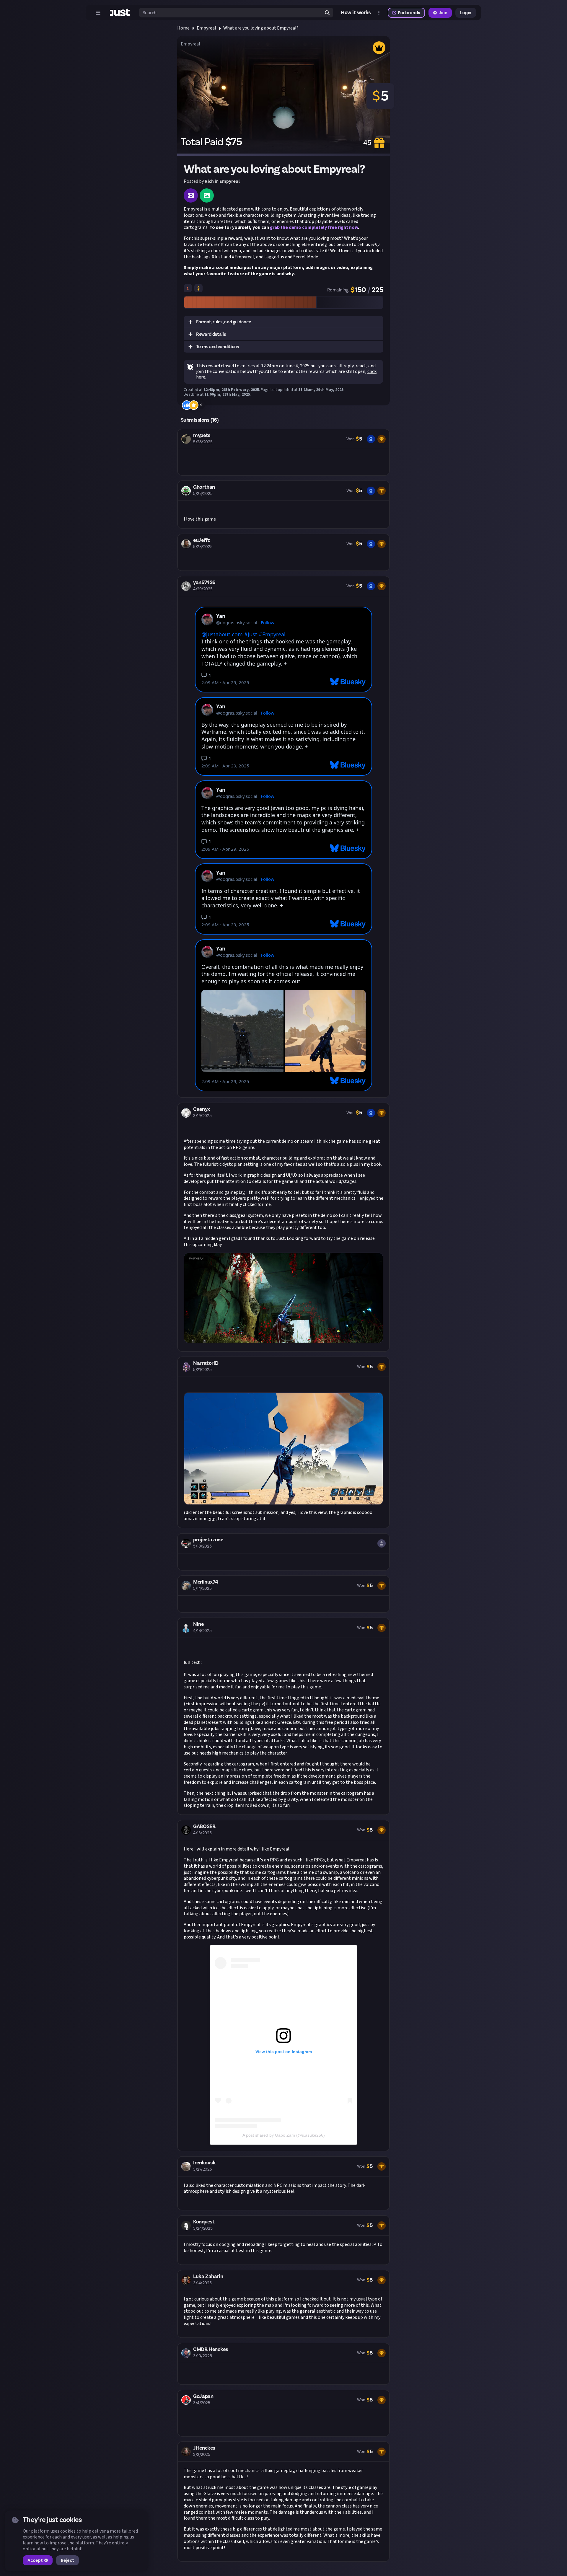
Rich (209, 181)
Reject (67, 2560)
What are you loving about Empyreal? (261, 28)
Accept (35, 2560)
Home (183, 28)
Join (443, 13)
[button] (283, 322)
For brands (409, 13)
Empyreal (206, 28)
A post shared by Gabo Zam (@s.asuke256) (284, 2135)
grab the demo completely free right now (314, 227)
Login (466, 13)
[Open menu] (98, 13)
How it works (356, 13)
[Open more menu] (379, 13)
